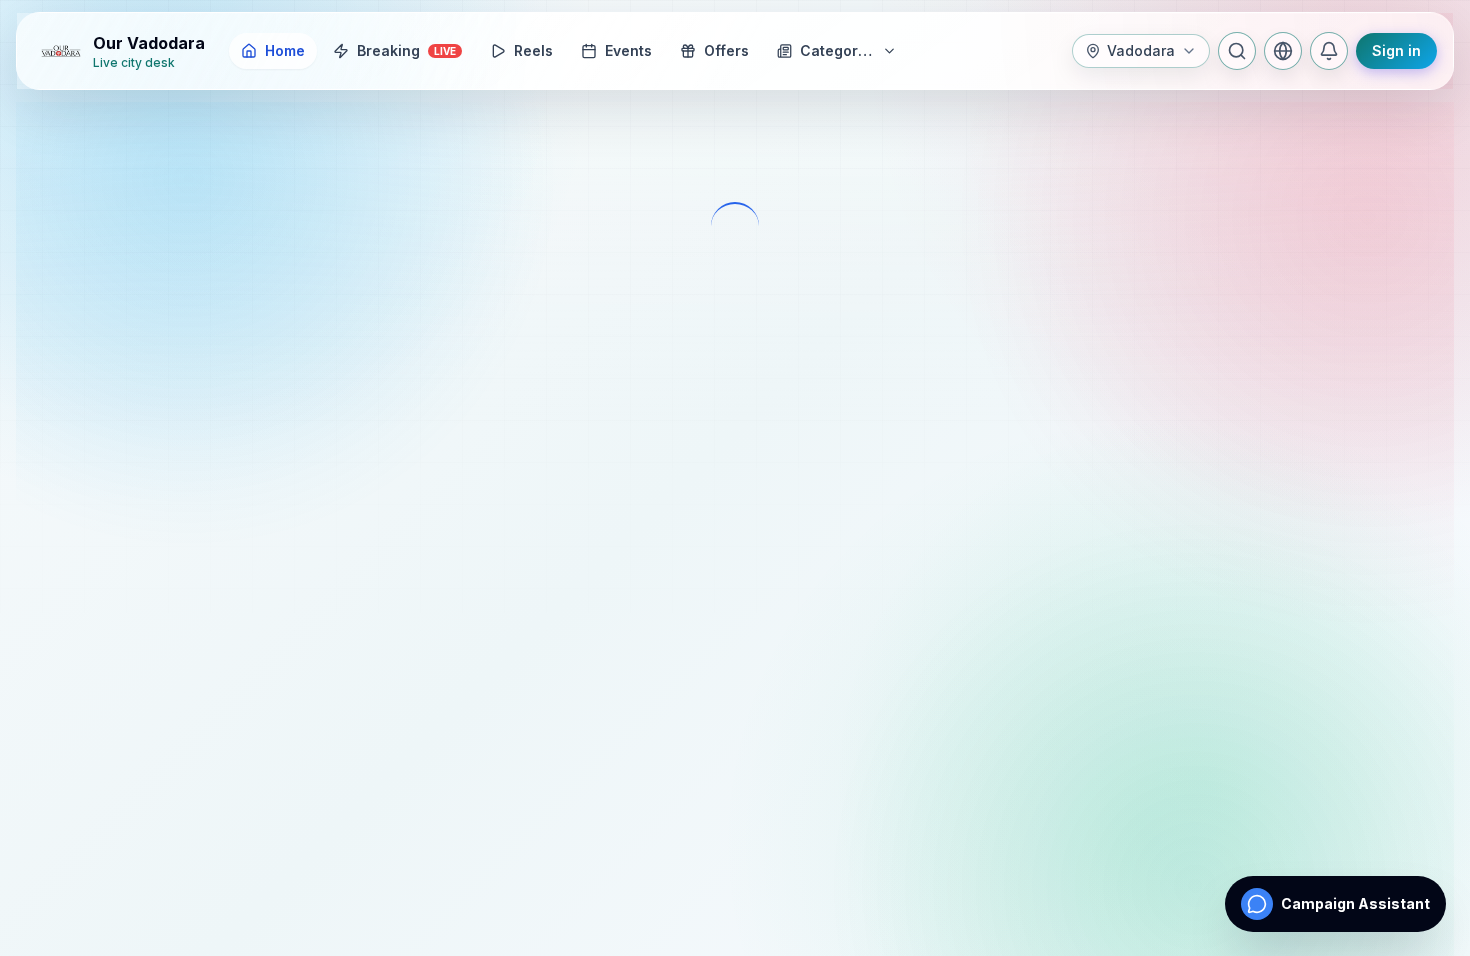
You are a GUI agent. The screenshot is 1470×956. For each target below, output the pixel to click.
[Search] (1237, 51)
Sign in (1396, 50)
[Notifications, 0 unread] (1329, 51)
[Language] (1283, 51)
